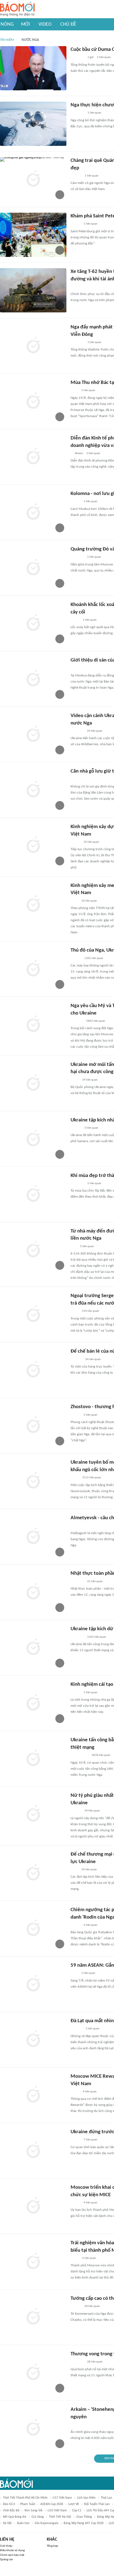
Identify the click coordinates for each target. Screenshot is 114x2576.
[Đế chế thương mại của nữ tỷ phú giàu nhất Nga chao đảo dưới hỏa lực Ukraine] (33, 1873)
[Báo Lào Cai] (75, 1311)
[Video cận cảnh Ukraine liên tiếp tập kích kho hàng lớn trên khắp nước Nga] (33, 734)
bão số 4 (9, 2504)
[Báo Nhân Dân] (75, 502)
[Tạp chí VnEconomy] (75, 2092)
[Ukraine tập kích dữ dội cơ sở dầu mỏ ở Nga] (33, 1648)
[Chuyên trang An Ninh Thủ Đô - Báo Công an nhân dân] (74, 287)
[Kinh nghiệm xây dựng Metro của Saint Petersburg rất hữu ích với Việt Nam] (33, 846)
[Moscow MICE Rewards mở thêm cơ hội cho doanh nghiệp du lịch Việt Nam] (33, 2095)
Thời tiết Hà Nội (60, 2517)
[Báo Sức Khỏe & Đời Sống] (75, 2140)
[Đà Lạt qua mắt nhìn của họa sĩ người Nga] (33, 2040)
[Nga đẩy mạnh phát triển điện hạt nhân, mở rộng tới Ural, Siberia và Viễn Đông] (33, 346)
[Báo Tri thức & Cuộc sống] (77, 1582)
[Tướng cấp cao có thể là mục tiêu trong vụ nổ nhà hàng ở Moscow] (33, 2317)
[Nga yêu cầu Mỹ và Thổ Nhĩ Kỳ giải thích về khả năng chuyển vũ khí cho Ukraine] (33, 1024)
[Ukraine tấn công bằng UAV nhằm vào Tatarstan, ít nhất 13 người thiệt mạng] (33, 1759)
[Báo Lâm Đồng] (76, 2029)
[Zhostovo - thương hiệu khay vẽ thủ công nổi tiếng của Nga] (33, 1426)
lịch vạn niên (86, 2498)
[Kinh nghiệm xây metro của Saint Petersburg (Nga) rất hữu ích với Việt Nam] (33, 904)
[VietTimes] (75, 620)
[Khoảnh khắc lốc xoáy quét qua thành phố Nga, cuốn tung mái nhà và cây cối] (33, 623)
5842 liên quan (96, 1021)
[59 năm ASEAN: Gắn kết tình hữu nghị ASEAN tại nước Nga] (33, 1984)
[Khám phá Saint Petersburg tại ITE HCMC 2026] (33, 235)
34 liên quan (95, 731)
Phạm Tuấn (28, 2504)
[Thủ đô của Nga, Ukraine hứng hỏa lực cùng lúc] (33, 969)
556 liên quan (90, 1311)
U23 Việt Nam (57, 2511)
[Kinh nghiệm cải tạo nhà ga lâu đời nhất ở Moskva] (33, 1703)
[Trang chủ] (17, 9)
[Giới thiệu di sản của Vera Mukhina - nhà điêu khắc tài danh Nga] (33, 679)
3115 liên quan (92, 1478)
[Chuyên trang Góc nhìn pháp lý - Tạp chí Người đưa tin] (74, 779)
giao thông (84, 2517)
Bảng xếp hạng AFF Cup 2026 (84, 2523)
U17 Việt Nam (62, 2498)
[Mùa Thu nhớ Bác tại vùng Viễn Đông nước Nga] (33, 401)
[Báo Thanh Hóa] (77, 1021)
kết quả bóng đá (15, 2517)
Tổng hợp (52, 2546)
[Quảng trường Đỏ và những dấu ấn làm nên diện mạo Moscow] (33, 568)
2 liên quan (93, 453)
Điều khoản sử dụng (12, 2550)
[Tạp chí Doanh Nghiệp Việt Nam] (75, 2203)
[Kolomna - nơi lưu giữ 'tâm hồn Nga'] (33, 512)
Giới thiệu (6, 2546)
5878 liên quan (101, 1755)
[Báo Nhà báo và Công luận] (77, 557)
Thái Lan (106, 2498)
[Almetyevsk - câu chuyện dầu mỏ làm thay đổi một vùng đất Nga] (33, 1537)
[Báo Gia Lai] (79, 1756)
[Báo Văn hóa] (75, 224)
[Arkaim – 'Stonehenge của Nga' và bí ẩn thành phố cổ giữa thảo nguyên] (33, 2428)
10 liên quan (91, 842)
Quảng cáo (7, 2560)
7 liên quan (90, 2140)
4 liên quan (90, 2092)
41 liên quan (95, 1581)
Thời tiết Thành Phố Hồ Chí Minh (25, 2498)
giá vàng (38, 2517)
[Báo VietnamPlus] (77, 58)
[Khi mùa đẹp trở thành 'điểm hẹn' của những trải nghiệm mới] (33, 1194)
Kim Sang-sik (33, 2511)
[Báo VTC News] (77, 731)
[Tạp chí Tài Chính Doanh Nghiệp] (76, 1360)
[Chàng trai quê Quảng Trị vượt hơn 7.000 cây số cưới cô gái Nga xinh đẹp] (33, 179)
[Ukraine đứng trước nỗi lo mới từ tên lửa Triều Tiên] (33, 2151)
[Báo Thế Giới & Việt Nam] (75, 1080)
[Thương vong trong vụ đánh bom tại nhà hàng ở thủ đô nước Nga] (33, 2373)
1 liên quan (104, 57)
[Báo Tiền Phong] (76, 958)
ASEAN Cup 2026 (52, 2504)
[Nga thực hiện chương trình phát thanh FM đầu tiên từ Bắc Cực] (33, 124)
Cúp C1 (77, 2511)
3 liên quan (91, 1128)
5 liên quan (88, 390)
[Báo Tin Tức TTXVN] (74, 391)
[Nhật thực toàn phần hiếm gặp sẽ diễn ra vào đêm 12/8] (33, 1592)
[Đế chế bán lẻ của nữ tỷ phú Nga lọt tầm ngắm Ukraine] (33, 1370)
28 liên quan (92, 2306)
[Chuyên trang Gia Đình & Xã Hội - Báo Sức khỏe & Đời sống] (76, 176)
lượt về (74, 2504)
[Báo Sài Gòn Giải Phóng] (76, 2307)
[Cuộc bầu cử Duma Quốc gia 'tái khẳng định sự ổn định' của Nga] (33, 68)
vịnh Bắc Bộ (11, 2511)
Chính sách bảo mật (12, 2555)
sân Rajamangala (46, 2523)
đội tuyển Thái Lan (97, 2504)
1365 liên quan (94, 958)
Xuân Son (23, 2523)
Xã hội (7, 2523)
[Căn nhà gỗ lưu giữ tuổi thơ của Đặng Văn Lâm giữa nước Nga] (33, 790)
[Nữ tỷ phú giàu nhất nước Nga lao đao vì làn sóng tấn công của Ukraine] (33, 1814)
